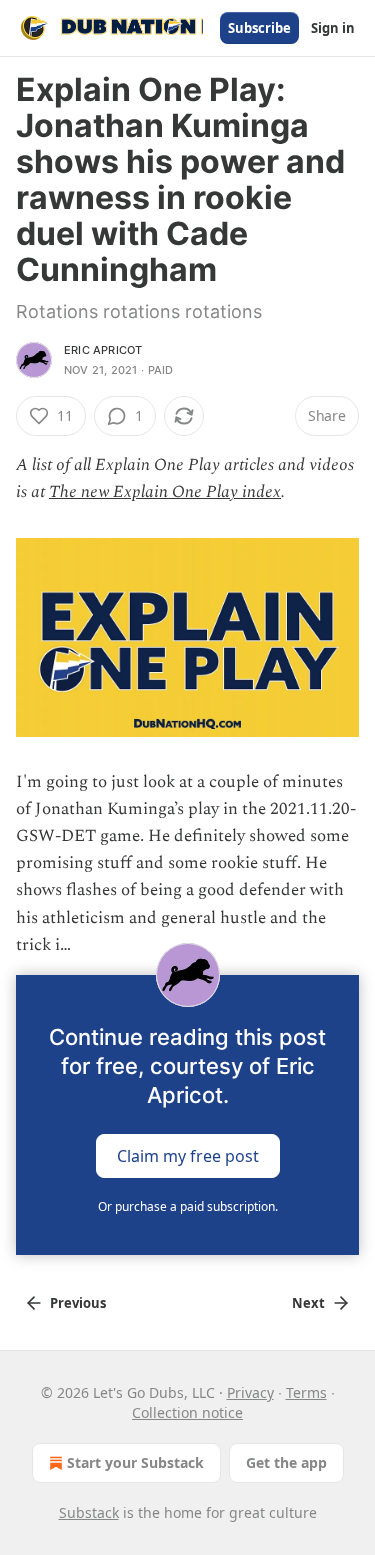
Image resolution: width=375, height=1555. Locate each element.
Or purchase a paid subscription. (188, 1206)
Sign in (333, 28)
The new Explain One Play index (165, 492)
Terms (306, 1392)
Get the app (286, 1462)
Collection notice (187, 1412)
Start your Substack (135, 1462)
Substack (89, 1512)
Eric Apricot (103, 350)
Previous (78, 1303)
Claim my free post (188, 1156)
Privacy (250, 1392)
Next (308, 1303)
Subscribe (259, 28)
